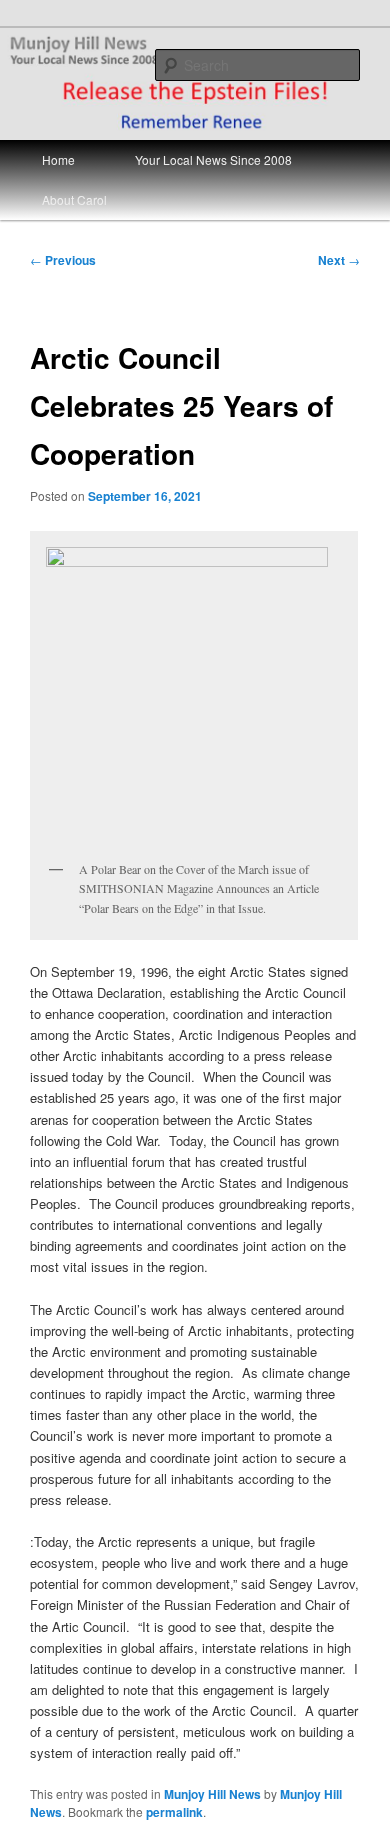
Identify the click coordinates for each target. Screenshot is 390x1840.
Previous (63, 260)
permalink (174, 1812)
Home (58, 159)
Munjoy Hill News (212, 1794)
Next (339, 260)
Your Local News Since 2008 (213, 159)
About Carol (74, 199)
